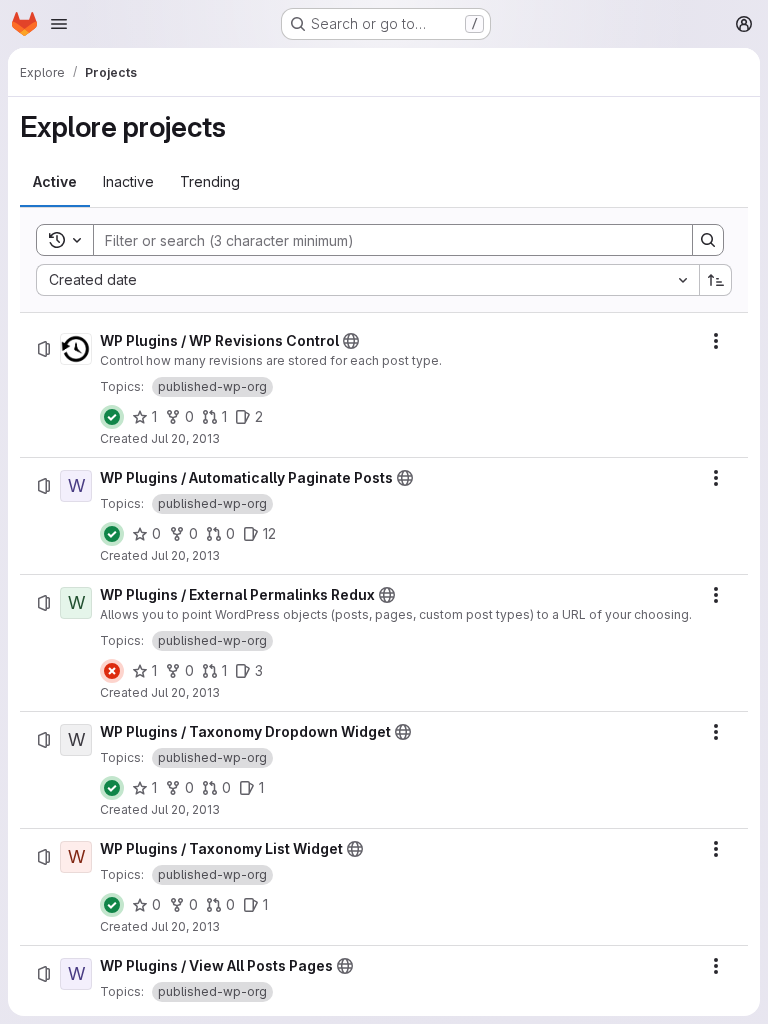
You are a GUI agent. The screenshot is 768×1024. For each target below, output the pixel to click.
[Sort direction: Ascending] (716, 280)
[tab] (55, 182)
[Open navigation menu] (59, 24)
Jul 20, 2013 (185, 438)
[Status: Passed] (112, 417)
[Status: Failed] (112, 671)
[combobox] (367, 280)
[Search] (708, 240)
